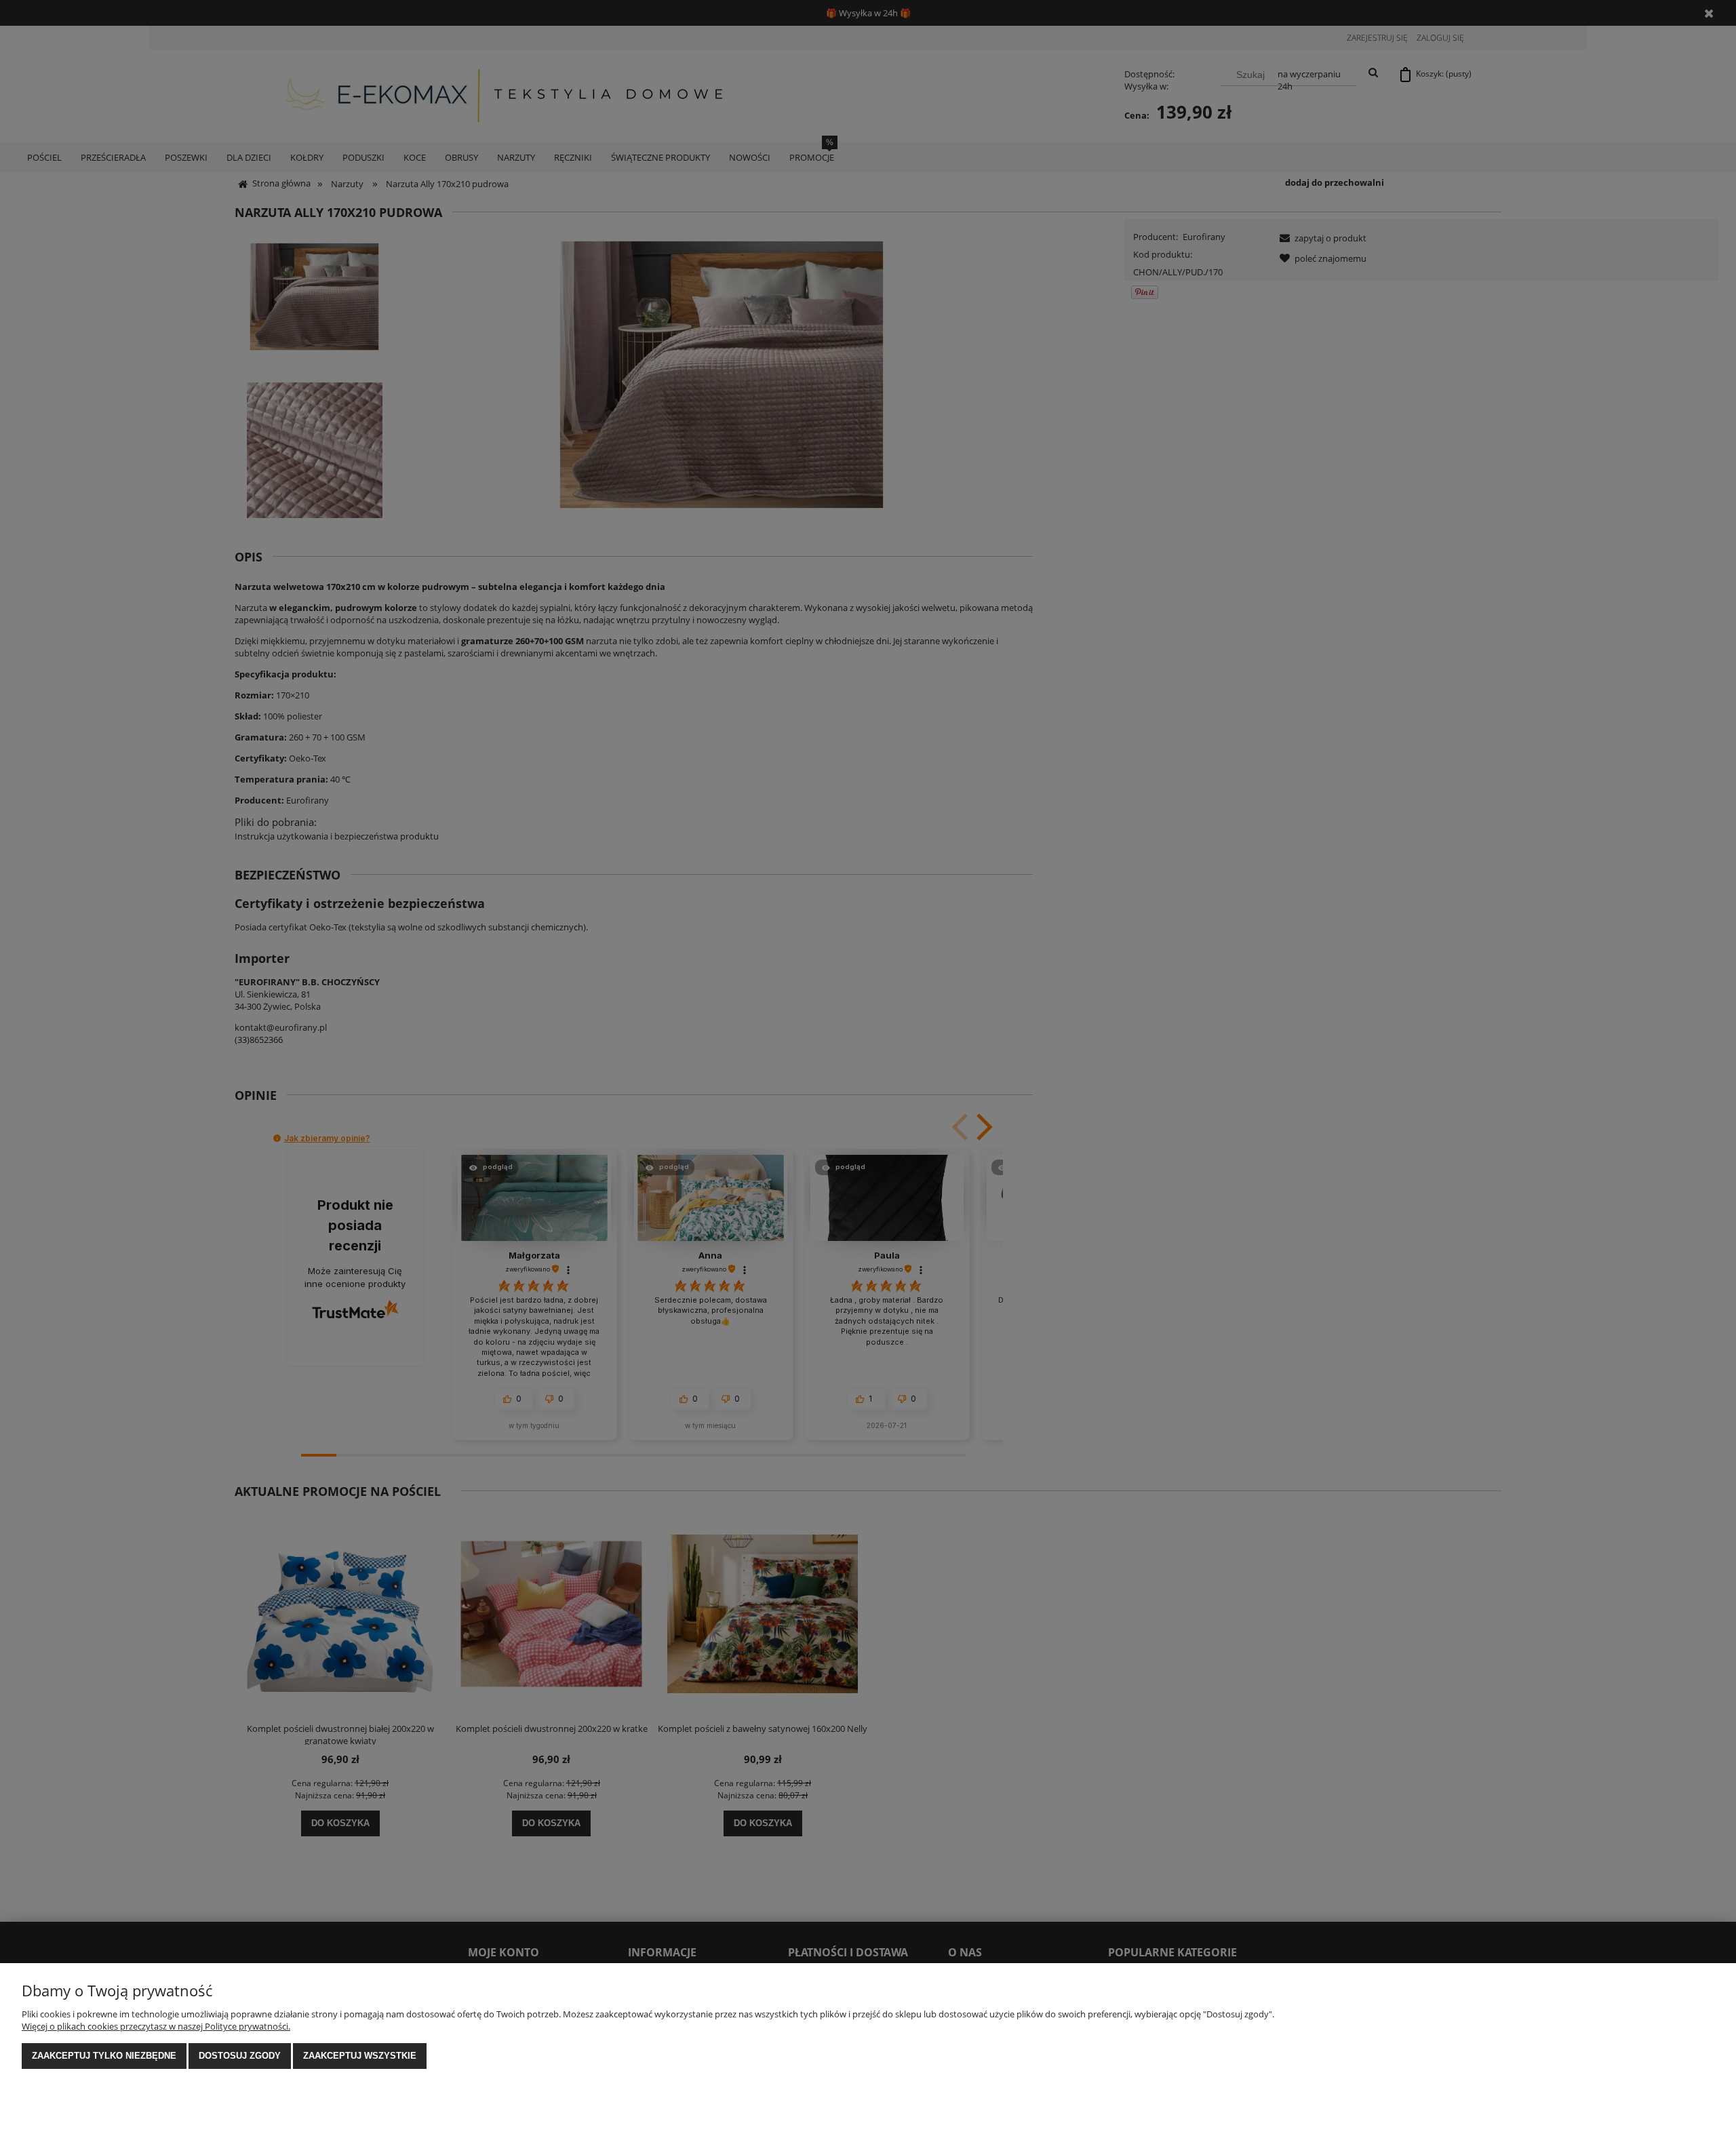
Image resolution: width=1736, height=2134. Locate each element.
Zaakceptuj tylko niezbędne (104, 2056)
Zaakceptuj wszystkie (360, 2056)
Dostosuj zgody (240, 2056)
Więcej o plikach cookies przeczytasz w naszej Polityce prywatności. (156, 2026)
